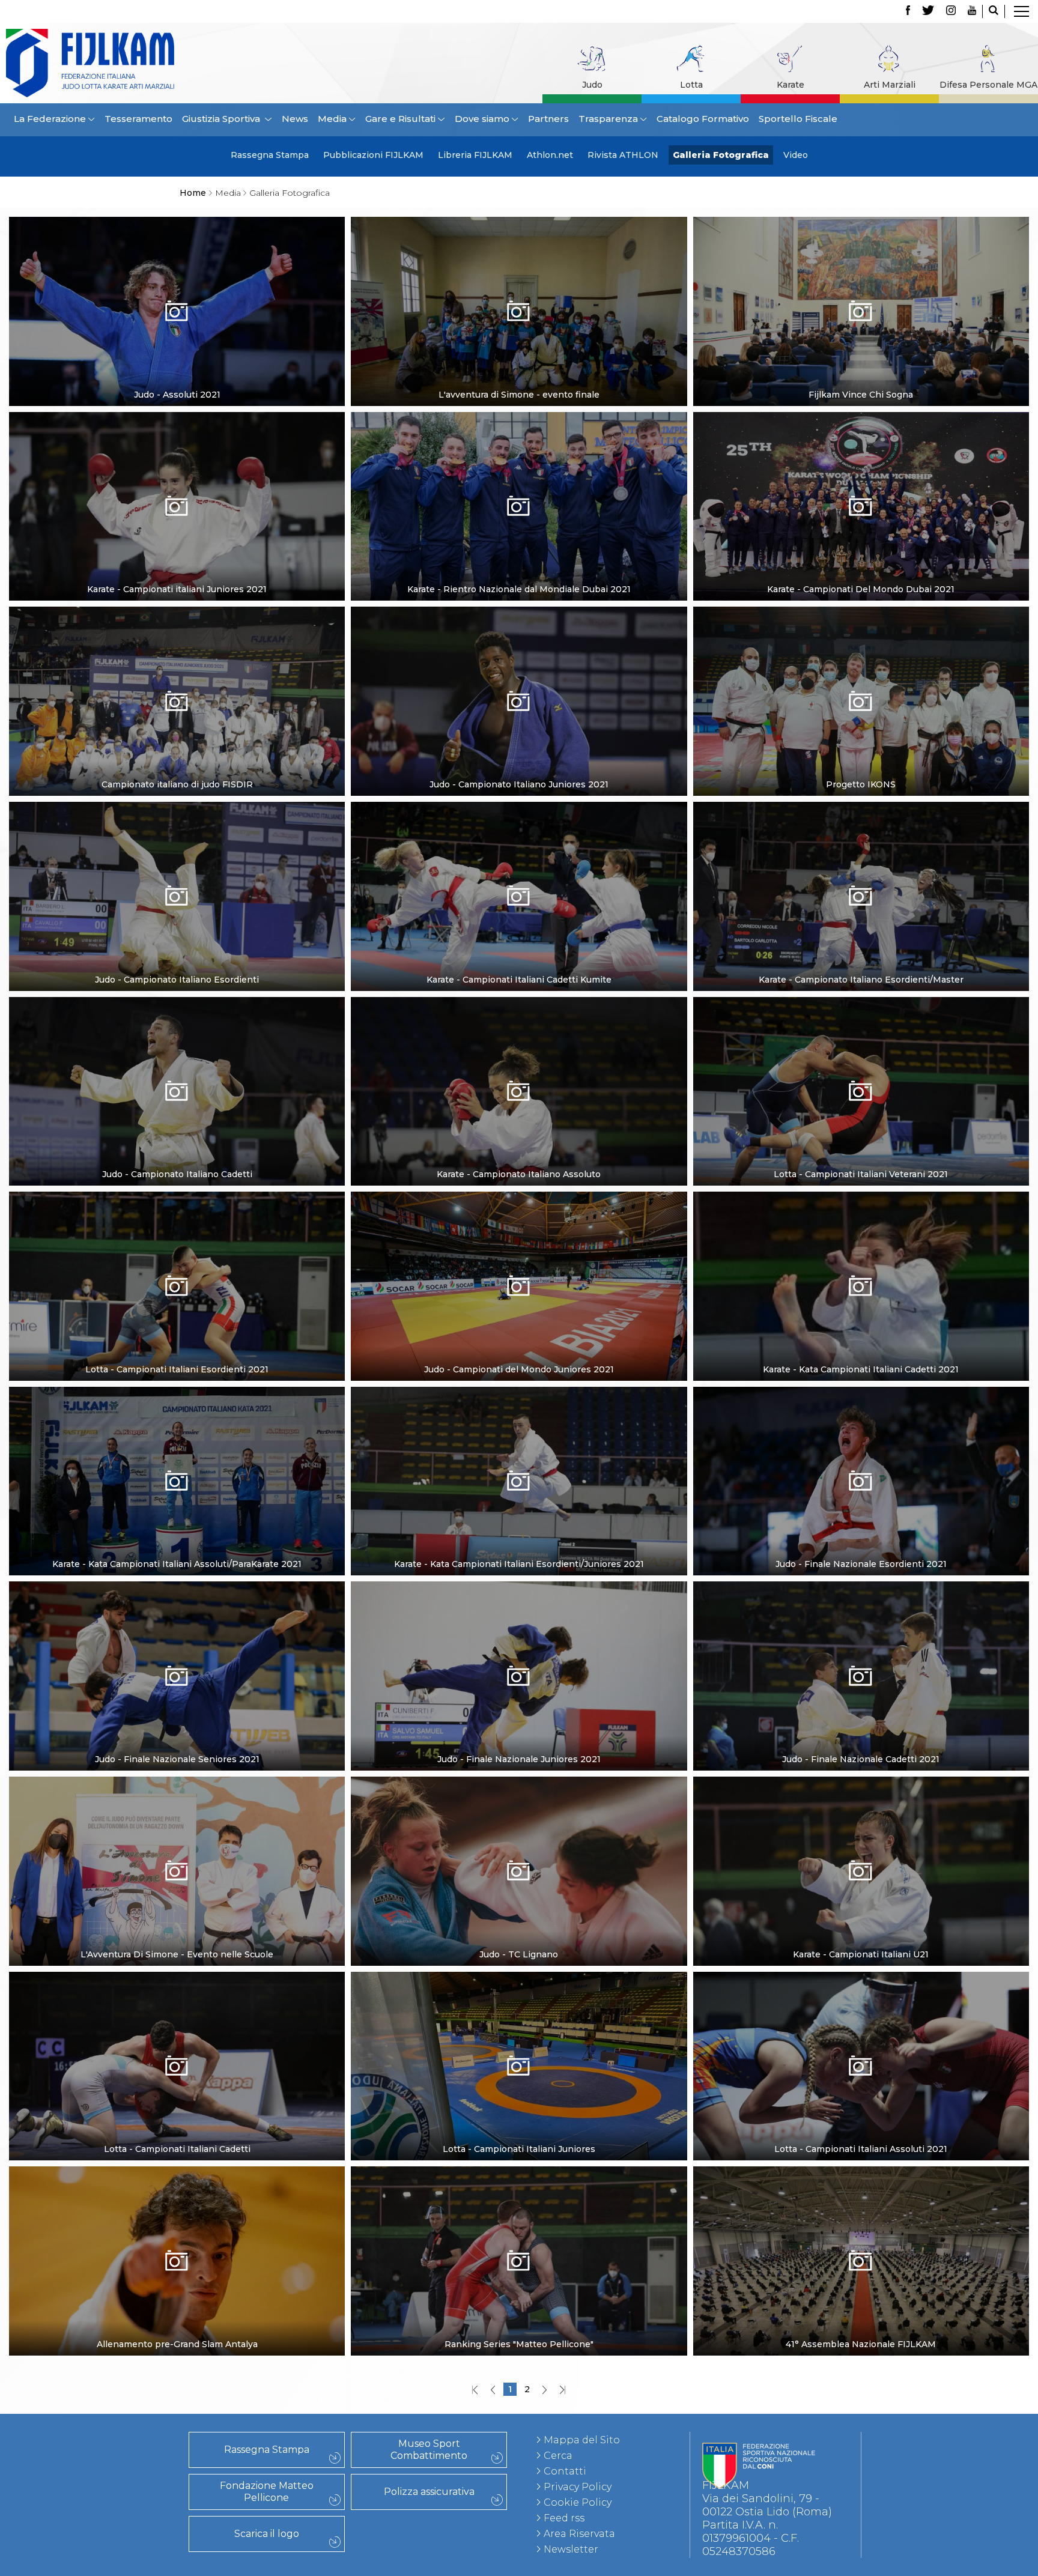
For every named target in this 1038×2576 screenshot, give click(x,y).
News (295, 119)
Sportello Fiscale (798, 119)
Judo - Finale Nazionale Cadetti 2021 (861, 1759)
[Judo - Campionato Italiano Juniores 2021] (519, 719)
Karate (791, 85)
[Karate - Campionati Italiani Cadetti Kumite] (519, 914)
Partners (548, 119)
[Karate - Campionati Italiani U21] (861, 1889)
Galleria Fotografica (721, 155)
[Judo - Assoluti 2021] (177, 329)
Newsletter (571, 2549)
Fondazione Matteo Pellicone (267, 2492)
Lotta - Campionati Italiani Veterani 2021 (861, 1174)
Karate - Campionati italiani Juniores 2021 (177, 589)
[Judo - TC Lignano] (519, 1889)
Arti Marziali (890, 85)
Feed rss (564, 2518)
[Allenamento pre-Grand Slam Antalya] (177, 2278)
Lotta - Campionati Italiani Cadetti (177, 2149)
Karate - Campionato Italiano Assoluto (519, 1174)
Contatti (565, 2471)
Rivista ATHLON (623, 155)
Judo (592, 85)
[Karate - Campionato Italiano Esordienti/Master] (861, 914)
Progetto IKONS (861, 784)
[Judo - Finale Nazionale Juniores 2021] (519, 1693)
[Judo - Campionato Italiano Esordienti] (177, 914)
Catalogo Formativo (703, 119)
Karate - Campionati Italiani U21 (861, 1954)
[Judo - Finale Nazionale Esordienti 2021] (861, 1499)
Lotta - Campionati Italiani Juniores (519, 2149)
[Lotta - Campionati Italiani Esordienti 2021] (177, 1304)
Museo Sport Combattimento (429, 2450)
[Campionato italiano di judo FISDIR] (177, 719)
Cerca (558, 2456)
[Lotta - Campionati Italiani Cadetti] (177, 2084)
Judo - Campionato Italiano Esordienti (177, 980)
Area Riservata (579, 2534)
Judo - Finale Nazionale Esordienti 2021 (861, 1564)
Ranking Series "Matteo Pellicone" (519, 2344)
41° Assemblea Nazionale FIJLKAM (861, 2344)
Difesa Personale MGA (988, 85)
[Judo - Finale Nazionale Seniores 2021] (177, 1693)
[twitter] (928, 11)
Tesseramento (138, 119)
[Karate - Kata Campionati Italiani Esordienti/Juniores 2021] (519, 1499)
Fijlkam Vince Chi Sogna (861, 395)
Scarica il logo (267, 2534)
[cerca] (994, 11)
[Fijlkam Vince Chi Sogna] (861, 329)
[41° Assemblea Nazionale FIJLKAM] (861, 2278)
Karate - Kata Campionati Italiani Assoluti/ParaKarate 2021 (177, 1564)
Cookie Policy (578, 2502)
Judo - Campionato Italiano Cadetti (177, 1174)
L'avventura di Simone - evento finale (519, 395)
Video (796, 155)
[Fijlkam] (136, 63)
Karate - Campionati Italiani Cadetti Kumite (519, 980)
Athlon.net (550, 155)
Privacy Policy (578, 2487)
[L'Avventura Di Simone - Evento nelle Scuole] (177, 1889)
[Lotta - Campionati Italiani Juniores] (519, 2098)
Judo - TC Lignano (519, 1954)
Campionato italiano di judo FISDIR (177, 784)
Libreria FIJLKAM (475, 155)
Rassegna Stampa (270, 155)
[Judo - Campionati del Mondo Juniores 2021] (519, 1304)
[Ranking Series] (519, 2278)
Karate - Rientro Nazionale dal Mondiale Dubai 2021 (519, 589)
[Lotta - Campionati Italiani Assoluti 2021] (861, 2084)
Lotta (691, 85)
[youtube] (972, 11)
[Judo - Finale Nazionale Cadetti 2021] (861, 1693)
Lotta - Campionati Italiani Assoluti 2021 (861, 2149)
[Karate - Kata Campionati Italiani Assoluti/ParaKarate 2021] (177, 1499)
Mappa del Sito (582, 2440)
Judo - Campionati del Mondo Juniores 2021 (519, 1369)
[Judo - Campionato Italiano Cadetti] (177, 1109)
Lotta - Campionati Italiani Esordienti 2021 (177, 1369)
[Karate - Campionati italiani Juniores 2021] (177, 524)
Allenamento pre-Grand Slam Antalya (177, 2344)
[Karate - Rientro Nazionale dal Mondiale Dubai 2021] (519, 524)
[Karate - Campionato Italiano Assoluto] (519, 1109)
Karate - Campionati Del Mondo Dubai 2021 (861, 589)
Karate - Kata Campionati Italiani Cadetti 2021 (861, 1369)
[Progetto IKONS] (861, 718)
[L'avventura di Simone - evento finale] (519, 328)
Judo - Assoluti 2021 (177, 395)
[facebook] (908, 11)
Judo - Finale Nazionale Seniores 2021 (177, 1759)
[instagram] (951, 11)
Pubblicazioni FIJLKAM (373, 155)
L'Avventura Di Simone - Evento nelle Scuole (177, 1954)
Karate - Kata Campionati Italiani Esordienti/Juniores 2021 (519, 1564)
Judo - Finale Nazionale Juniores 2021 (519, 1759)
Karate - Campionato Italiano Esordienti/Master (861, 980)
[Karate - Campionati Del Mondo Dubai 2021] (861, 524)
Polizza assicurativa (429, 2492)
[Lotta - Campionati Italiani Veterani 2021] (861, 1109)
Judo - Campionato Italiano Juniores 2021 (519, 784)
